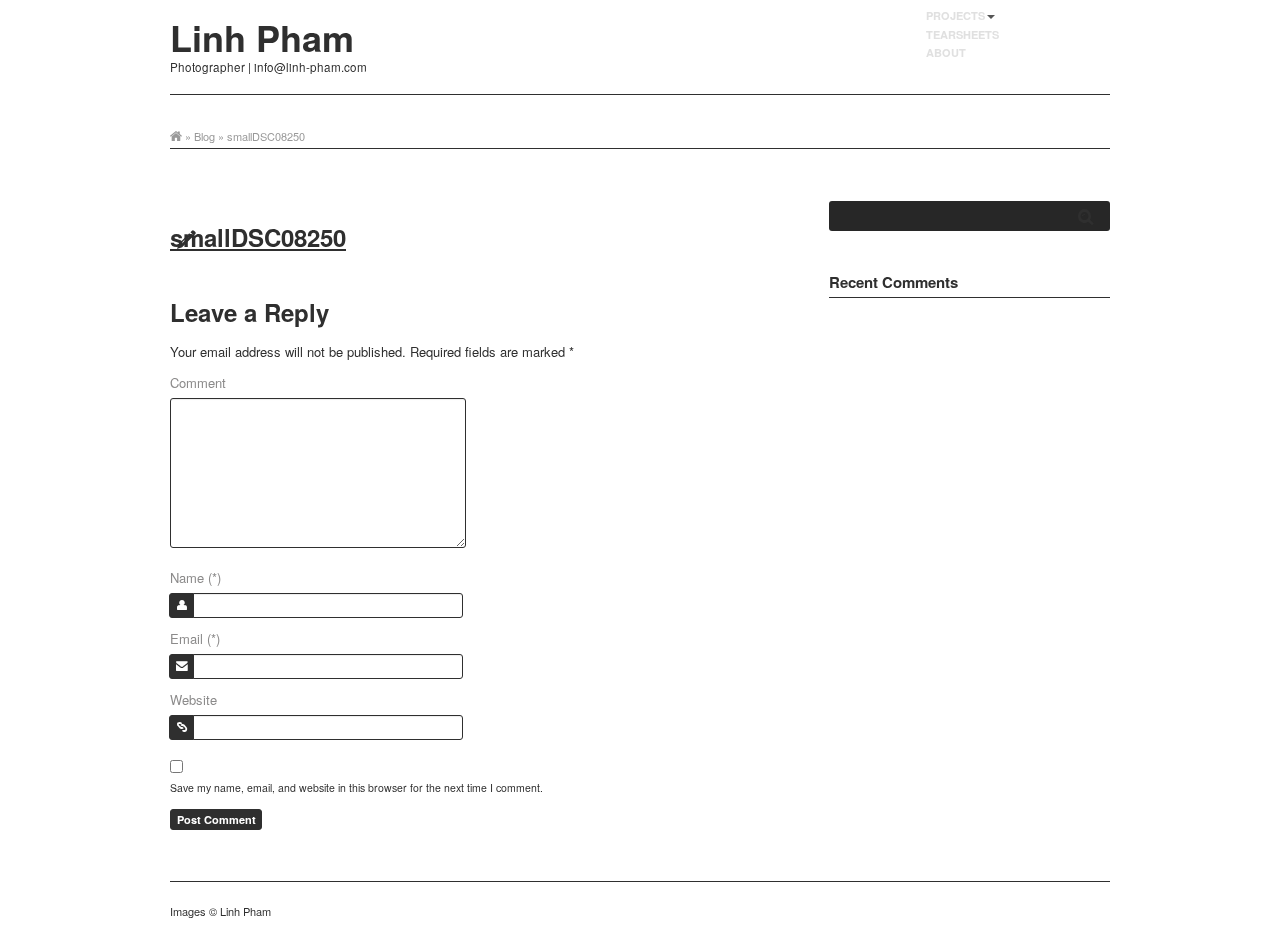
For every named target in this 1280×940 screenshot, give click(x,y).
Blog (204, 136)
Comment (198, 382)
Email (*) (195, 638)
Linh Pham (262, 37)
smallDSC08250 (258, 237)
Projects (955, 15)
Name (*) (195, 577)
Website (193, 699)
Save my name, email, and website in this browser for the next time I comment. (356, 787)
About (946, 52)
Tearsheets (962, 34)
